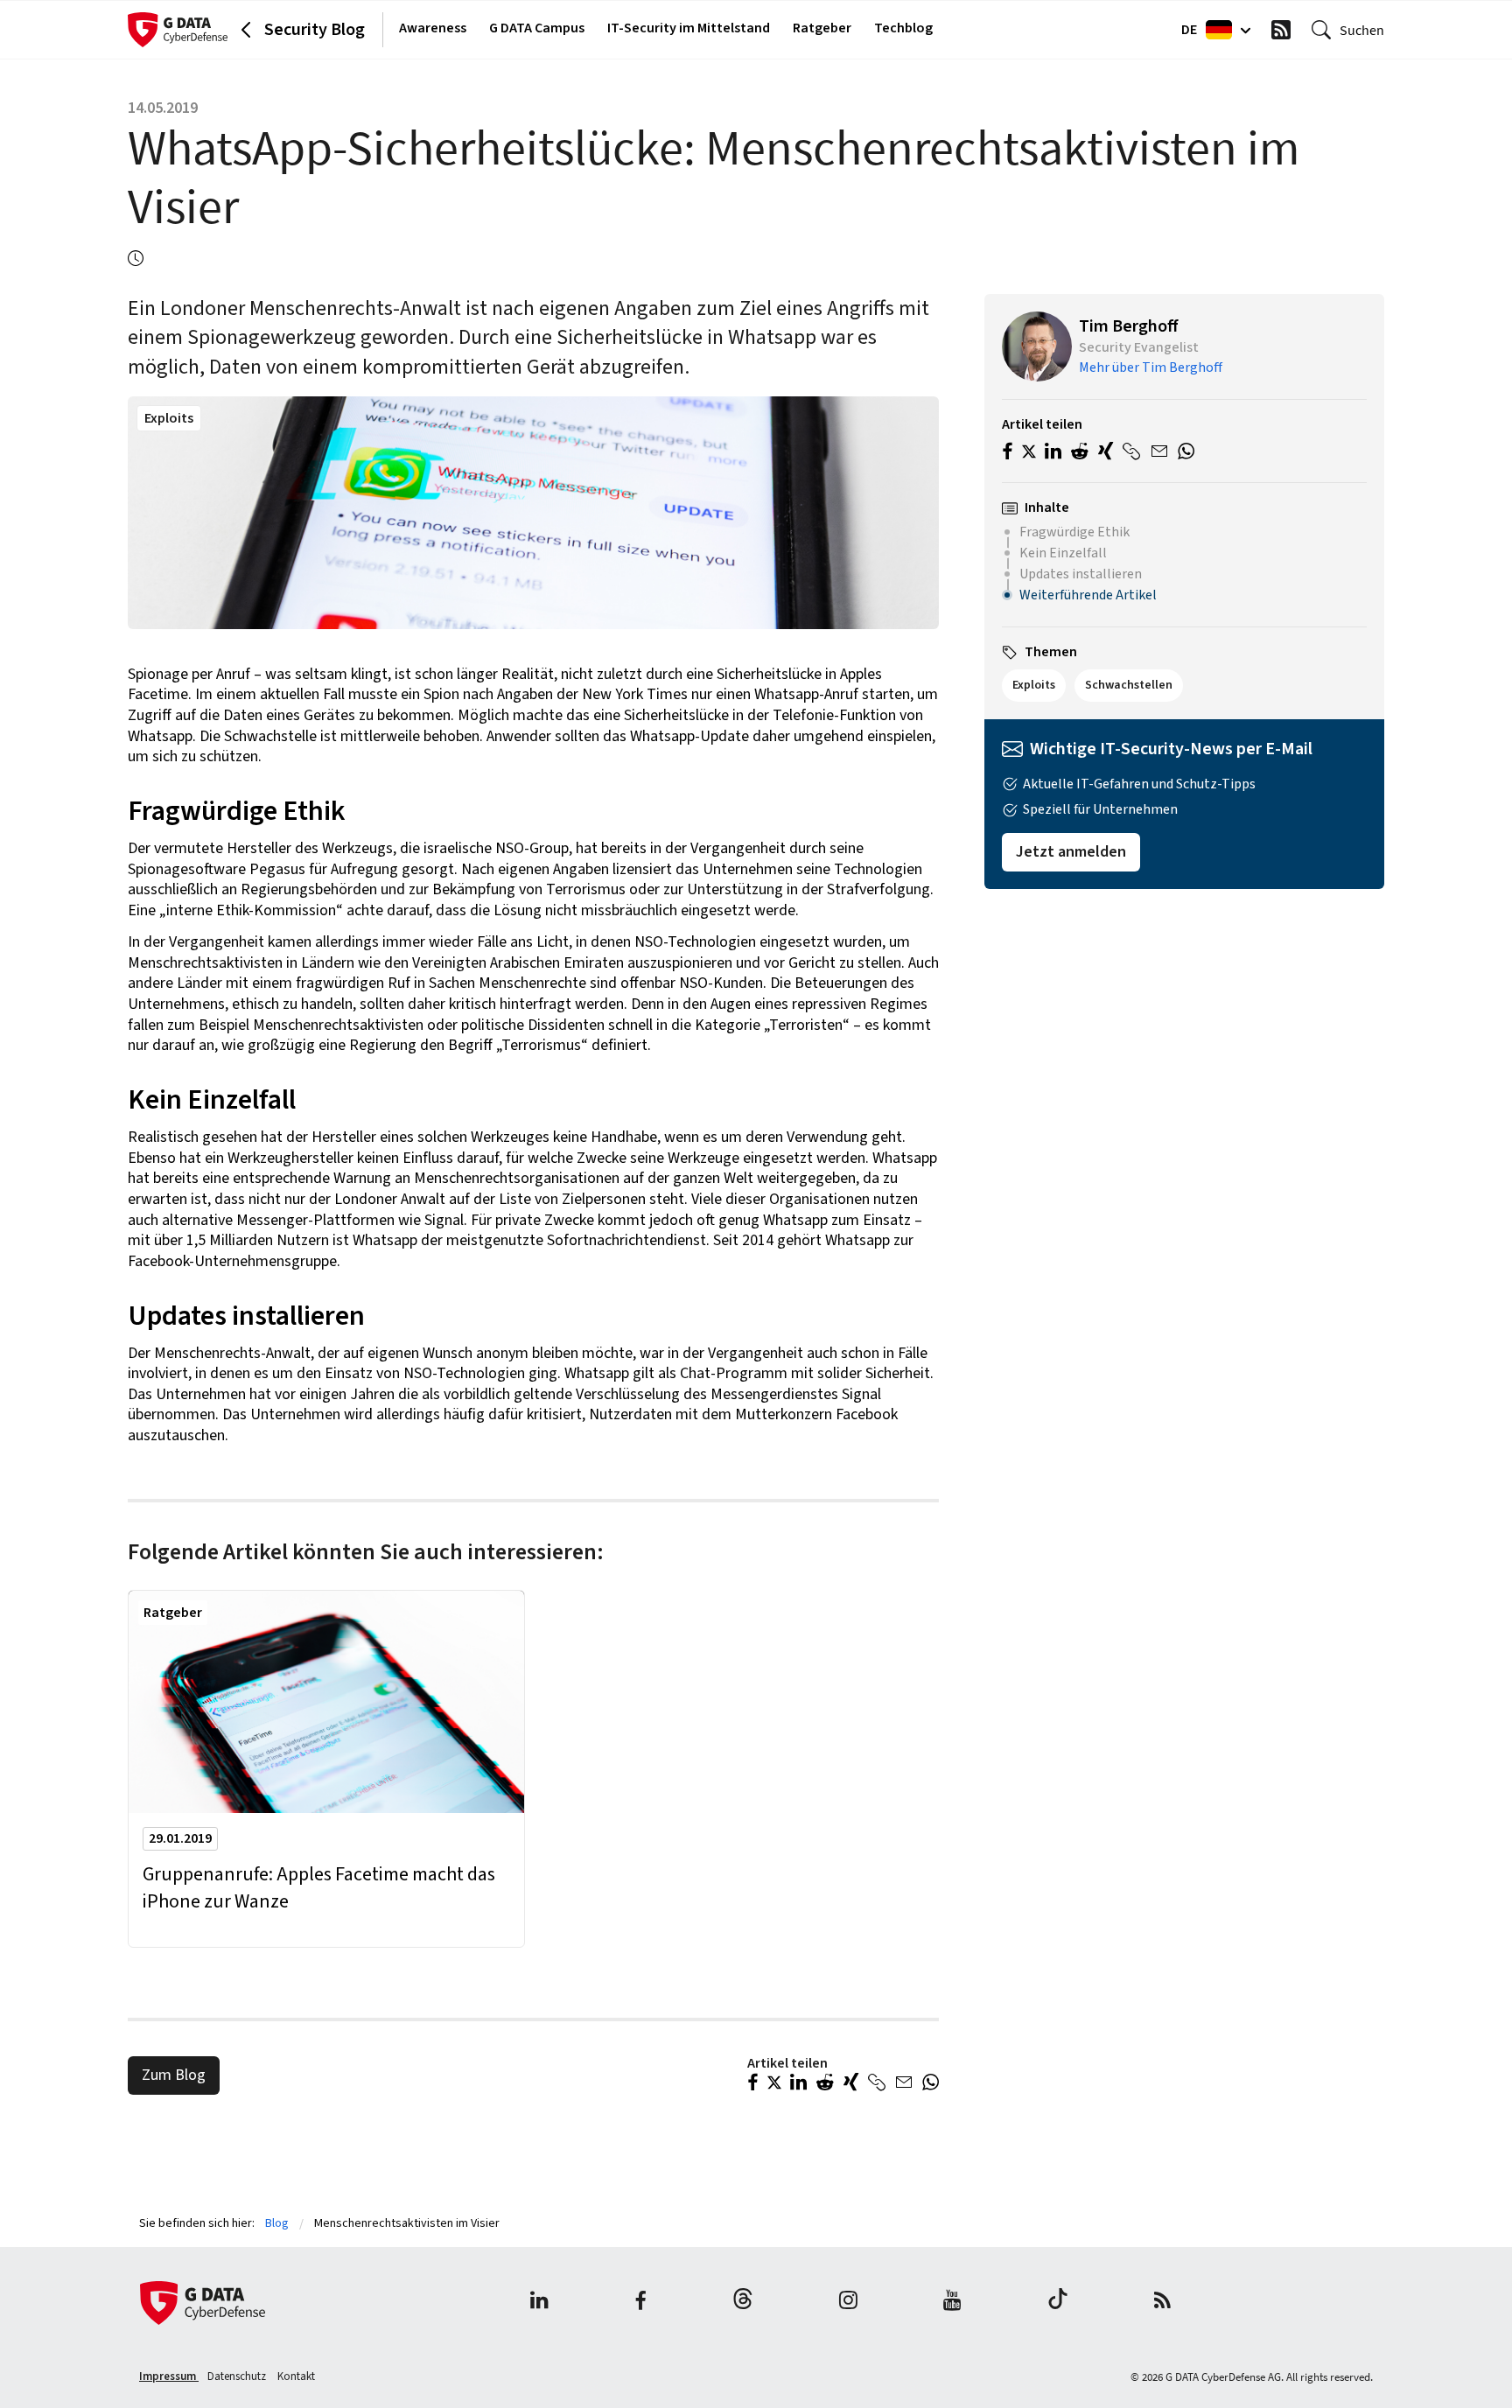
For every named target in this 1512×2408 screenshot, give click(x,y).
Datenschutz (238, 2376)
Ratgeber (822, 28)
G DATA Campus (537, 28)
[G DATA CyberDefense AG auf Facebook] (640, 2303)
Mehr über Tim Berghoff (1151, 367)
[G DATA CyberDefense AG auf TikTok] (1058, 2303)
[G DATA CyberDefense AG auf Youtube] (952, 2303)
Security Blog (315, 30)
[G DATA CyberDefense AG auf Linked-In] (539, 2303)
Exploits (169, 418)
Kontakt (296, 2376)
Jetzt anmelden (1071, 852)
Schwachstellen (1129, 685)
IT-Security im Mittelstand (689, 28)
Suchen (1362, 30)
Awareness (433, 28)
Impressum (169, 2376)
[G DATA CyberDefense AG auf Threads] (743, 2303)
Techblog (903, 28)
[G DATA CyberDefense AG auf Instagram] (848, 2303)
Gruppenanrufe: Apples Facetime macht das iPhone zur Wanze (319, 1888)
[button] (753, 2084)
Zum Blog (174, 2075)
